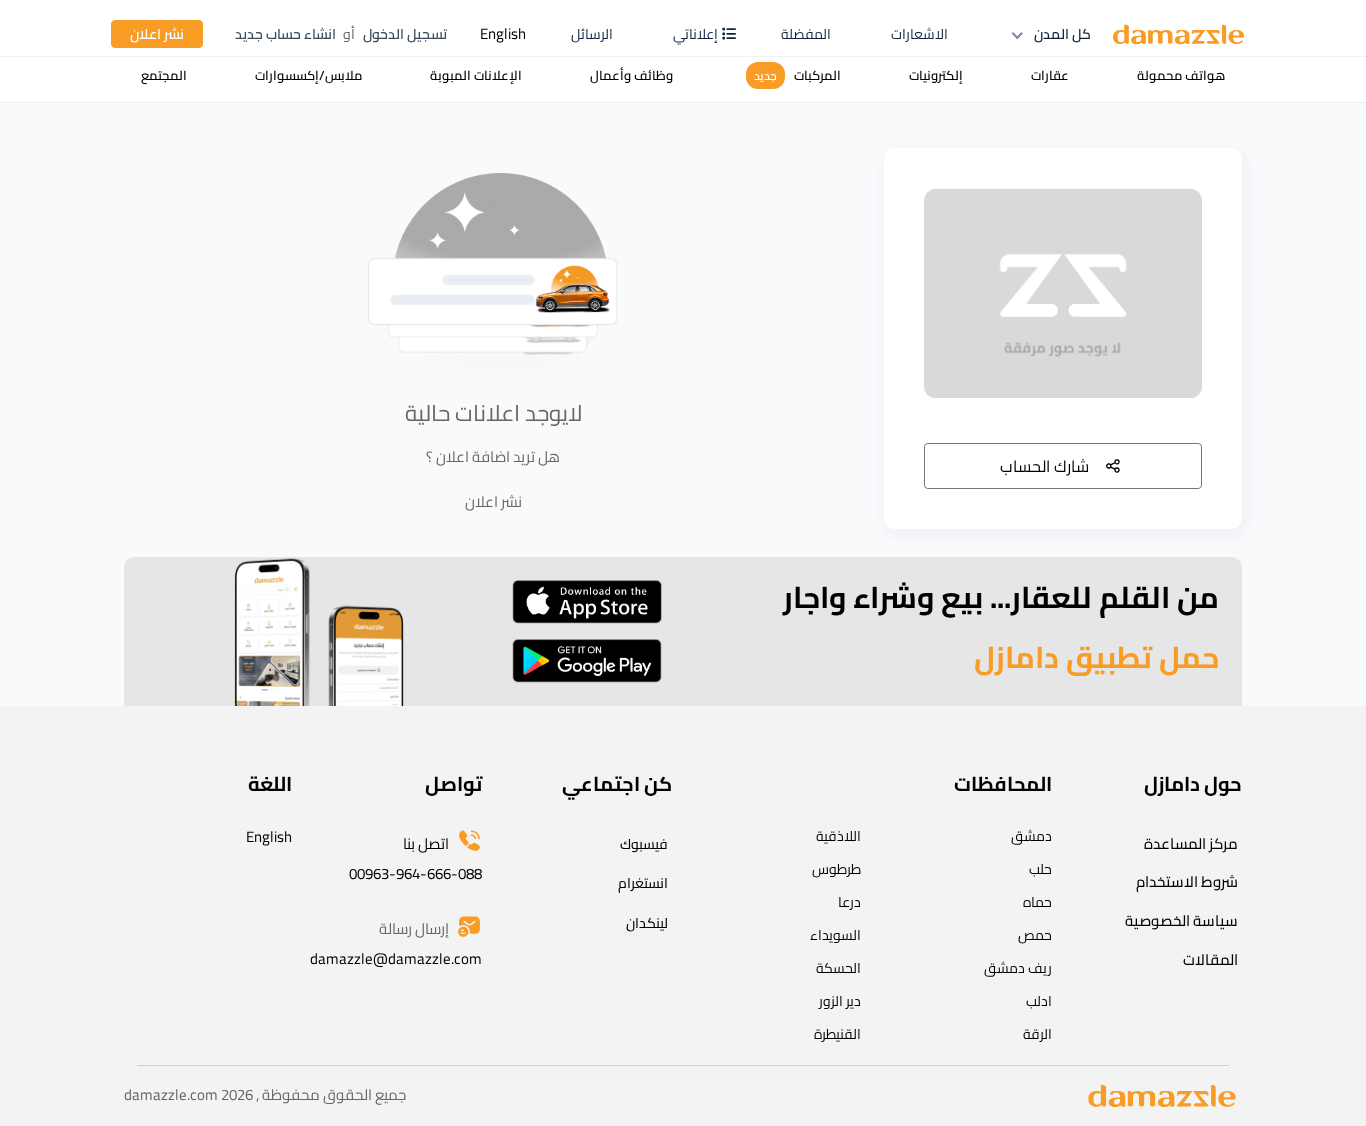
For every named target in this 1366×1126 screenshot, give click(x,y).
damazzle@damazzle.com (396, 958)
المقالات (1210, 959)
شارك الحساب (1044, 466)
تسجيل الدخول (405, 34)
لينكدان (647, 923)
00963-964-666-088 (415, 873)
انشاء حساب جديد (285, 34)
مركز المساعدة (1191, 843)
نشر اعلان (157, 34)
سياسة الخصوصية (1181, 920)
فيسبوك (644, 844)
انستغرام (643, 883)
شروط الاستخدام (1187, 881)
